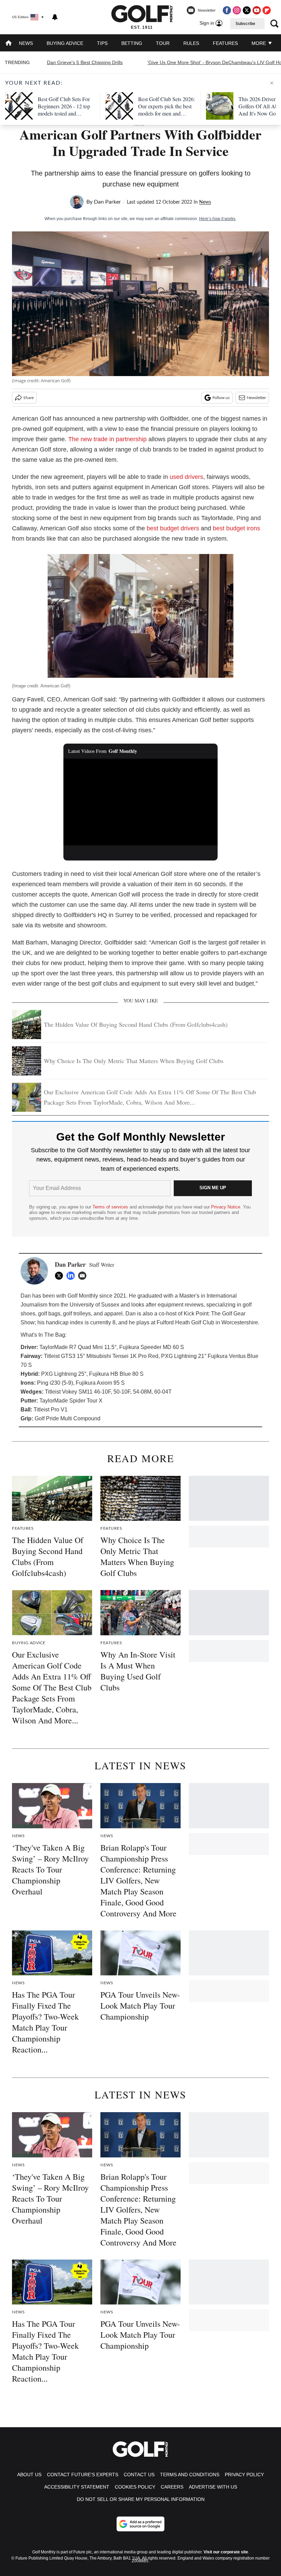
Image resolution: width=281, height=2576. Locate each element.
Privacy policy (244, 2475)
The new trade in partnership (107, 439)
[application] (140, 802)
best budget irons (236, 528)
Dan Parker (107, 202)
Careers (172, 2487)
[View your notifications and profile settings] (55, 17)
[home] (9, 44)
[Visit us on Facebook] (227, 10)
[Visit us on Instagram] (237, 10)
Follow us (221, 398)
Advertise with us (213, 2487)
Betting (132, 43)
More (259, 43)
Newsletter (256, 398)
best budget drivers (173, 528)
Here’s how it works (217, 219)
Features (225, 43)
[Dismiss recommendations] (272, 83)
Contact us (139, 2475)
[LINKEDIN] (72, 1276)
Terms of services (111, 1207)
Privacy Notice (226, 1207)
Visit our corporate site (226, 2552)
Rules (191, 43)
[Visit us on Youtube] (257, 10)
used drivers (186, 477)
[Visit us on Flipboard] (267, 10)
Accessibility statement (77, 2487)
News (26, 43)
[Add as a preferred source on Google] (140, 2524)
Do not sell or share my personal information (141, 2499)
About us (29, 2475)
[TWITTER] (61, 1276)
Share (28, 398)
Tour (163, 43)
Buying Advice (65, 43)
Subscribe (245, 24)
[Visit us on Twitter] (247, 10)
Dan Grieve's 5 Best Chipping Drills (85, 62)
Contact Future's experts (83, 2475)
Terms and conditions (190, 2475)
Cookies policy (135, 2487)
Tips (102, 43)
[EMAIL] (84, 1276)
